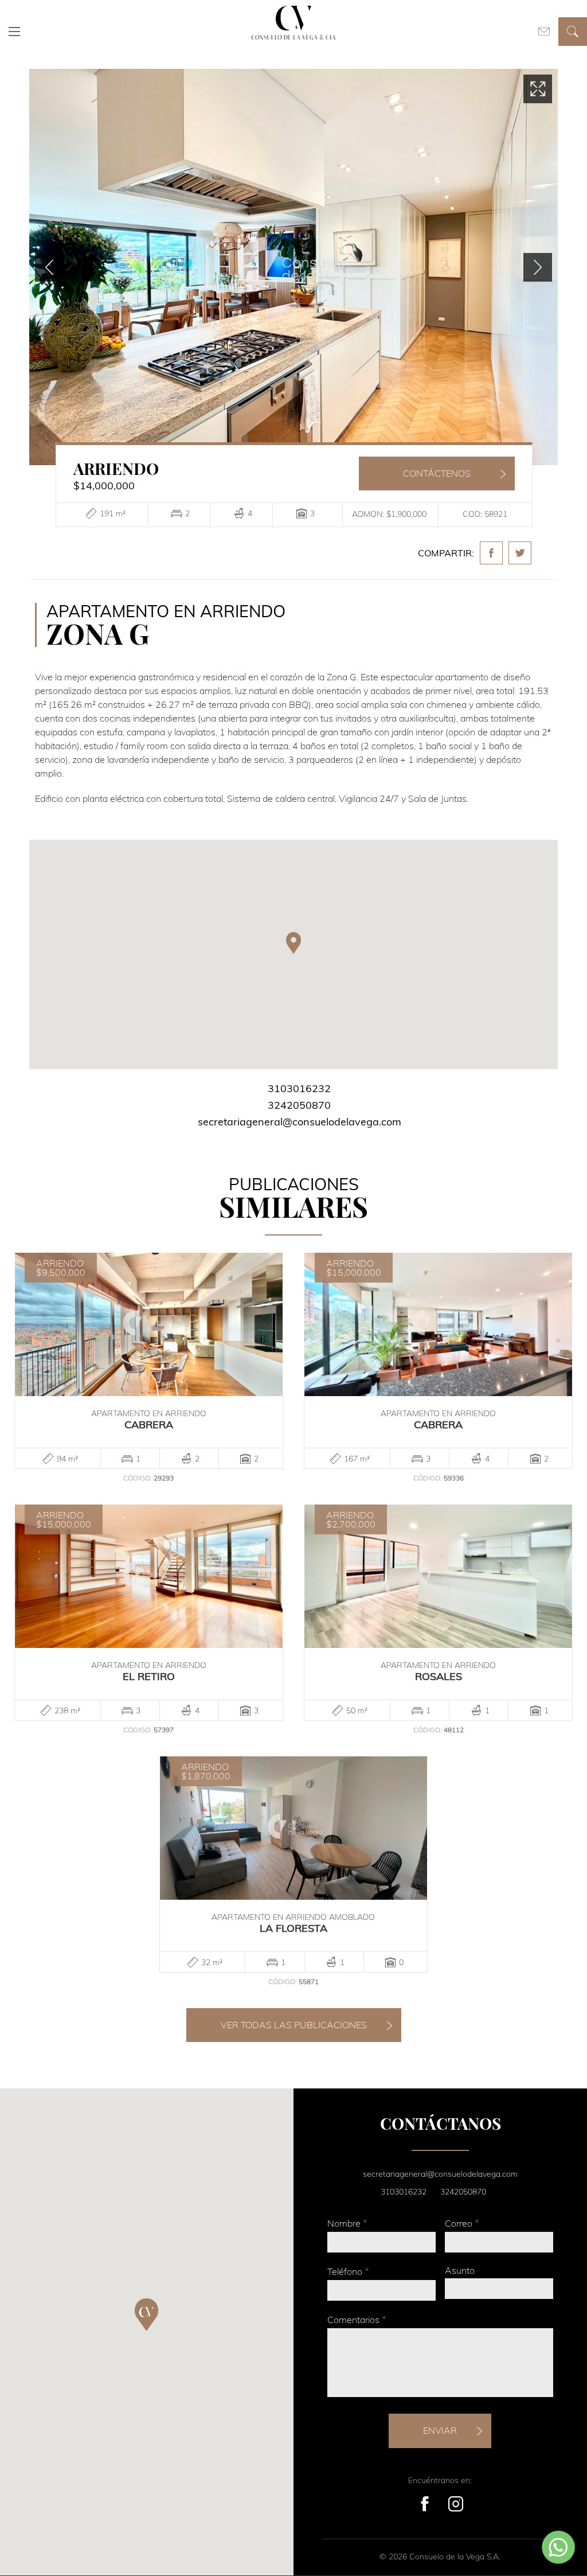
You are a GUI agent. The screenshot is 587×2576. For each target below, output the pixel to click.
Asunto (460, 2270)
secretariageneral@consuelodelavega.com (300, 1122)
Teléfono (348, 2271)
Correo (462, 2223)
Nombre (347, 2223)
